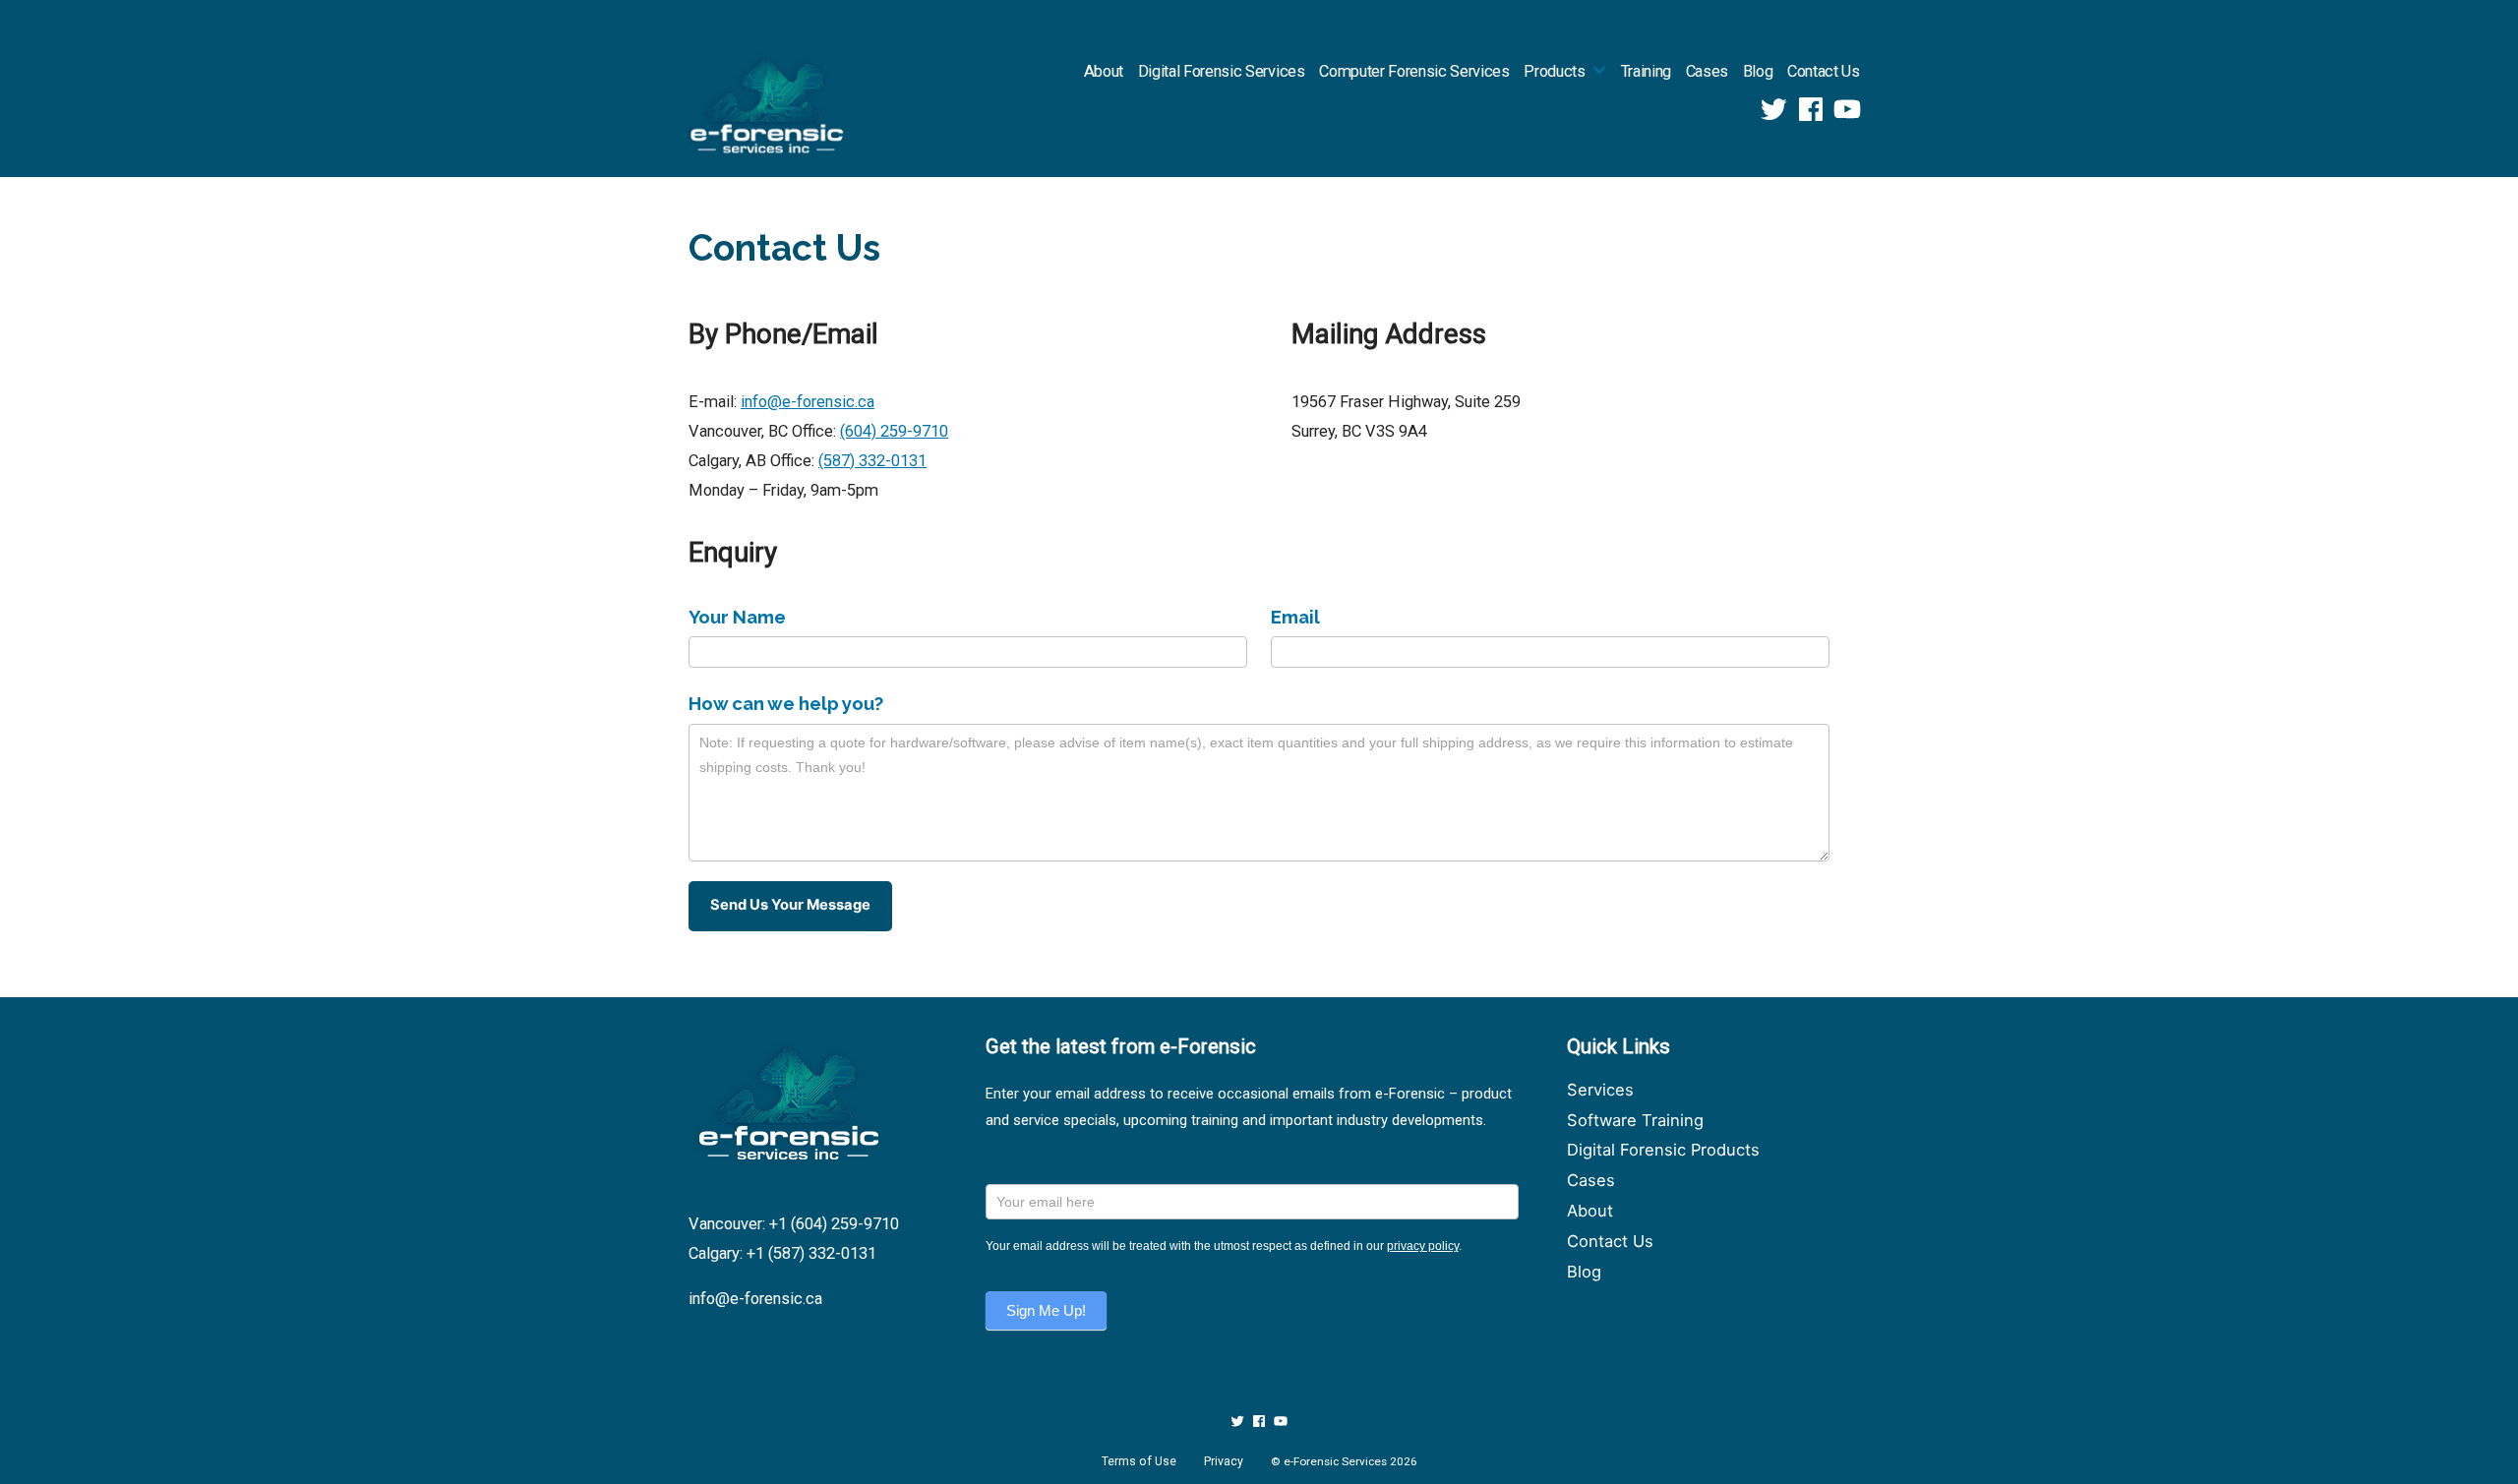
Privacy (1224, 1461)
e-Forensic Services (1335, 1461)
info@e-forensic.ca (808, 402)
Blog (1758, 71)
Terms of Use (1139, 1461)
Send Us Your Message (790, 905)
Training (1646, 71)
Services (1600, 1090)
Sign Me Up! (1046, 1310)
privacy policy (1423, 1246)
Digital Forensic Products (1663, 1150)
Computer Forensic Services (1414, 71)
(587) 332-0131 (872, 461)
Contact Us (1824, 71)
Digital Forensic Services (1222, 71)
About (1104, 71)
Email (1295, 617)
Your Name (737, 617)
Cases (1707, 71)
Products (1554, 71)
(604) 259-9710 (894, 431)
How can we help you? (786, 704)
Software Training (1635, 1120)
